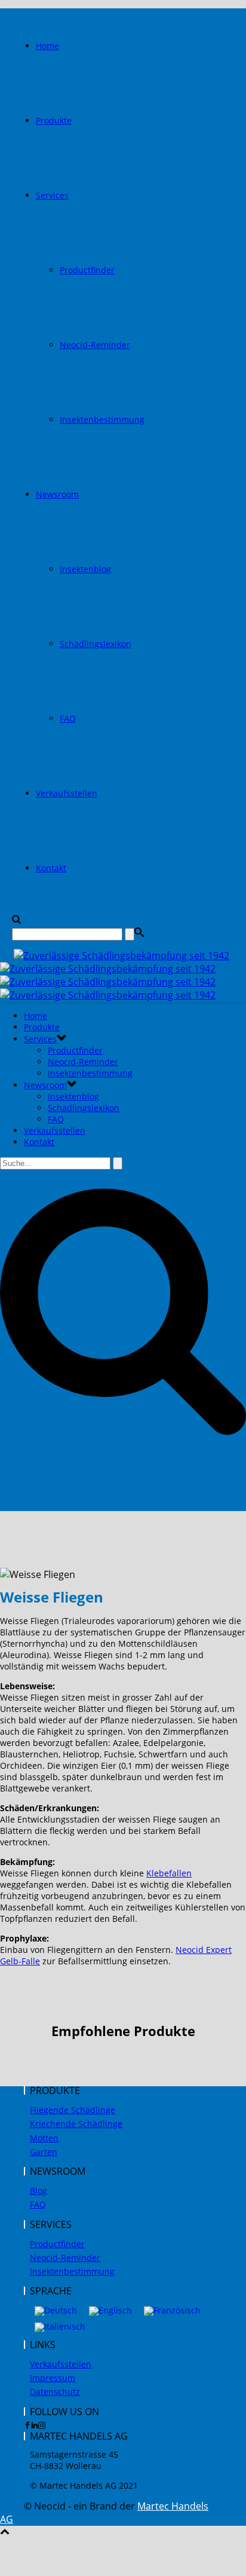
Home (47, 46)
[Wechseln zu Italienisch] (60, 2328)
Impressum (53, 2378)
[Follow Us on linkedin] (35, 2425)
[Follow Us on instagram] (42, 2425)
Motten (44, 2138)
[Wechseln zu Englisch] (110, 2311)
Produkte (54, 120)
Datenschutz (55, 2392)
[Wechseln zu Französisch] (172, 2311)
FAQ (68, 718)
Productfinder (87, 270)
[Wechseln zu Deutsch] (56, 2311)
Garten (44, 2152)
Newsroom (57, 494)
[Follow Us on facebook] (27, 2425)
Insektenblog (85, 569)
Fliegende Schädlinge (73, 2110)
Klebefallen (169, 1873)
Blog (39, 2191)
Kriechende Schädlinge (76, 2124)
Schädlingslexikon (96, 644)
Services (52, 195)
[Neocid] (115, 975)
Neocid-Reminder (95, 345)
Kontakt (51, 868)
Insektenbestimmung (102, 419)
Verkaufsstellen (67, 793)
